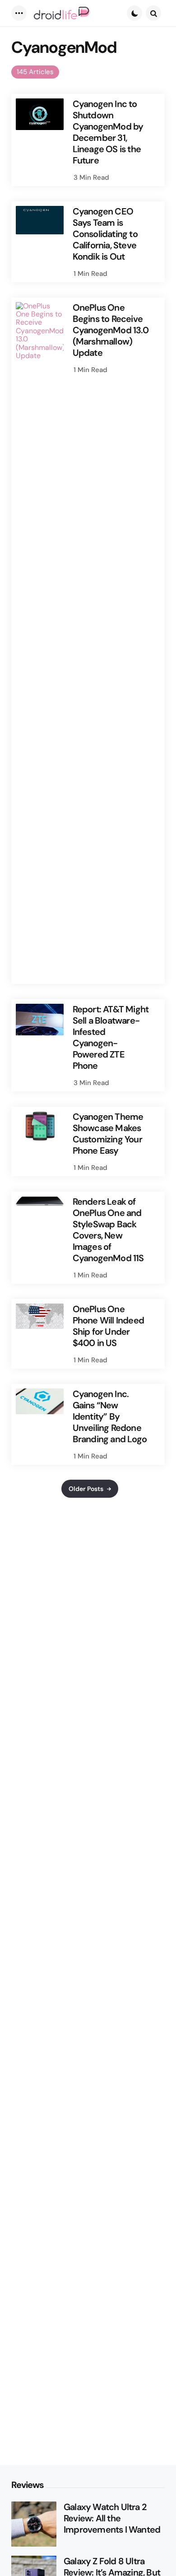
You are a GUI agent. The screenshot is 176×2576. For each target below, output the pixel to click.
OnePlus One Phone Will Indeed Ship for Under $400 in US (108, 1326)
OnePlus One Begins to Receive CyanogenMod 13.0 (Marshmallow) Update (111, 330)
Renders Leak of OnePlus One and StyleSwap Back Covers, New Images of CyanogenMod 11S (108, 1230)
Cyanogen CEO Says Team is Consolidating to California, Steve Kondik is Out (105, 234)
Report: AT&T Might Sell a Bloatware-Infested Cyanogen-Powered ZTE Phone (111, 1038)
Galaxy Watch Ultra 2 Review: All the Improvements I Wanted (112, 2518)
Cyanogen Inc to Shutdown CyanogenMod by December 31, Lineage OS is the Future (108, 132)
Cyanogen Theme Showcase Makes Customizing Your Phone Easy (108, 1134)
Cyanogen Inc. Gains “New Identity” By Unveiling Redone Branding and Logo (110, 1417)
